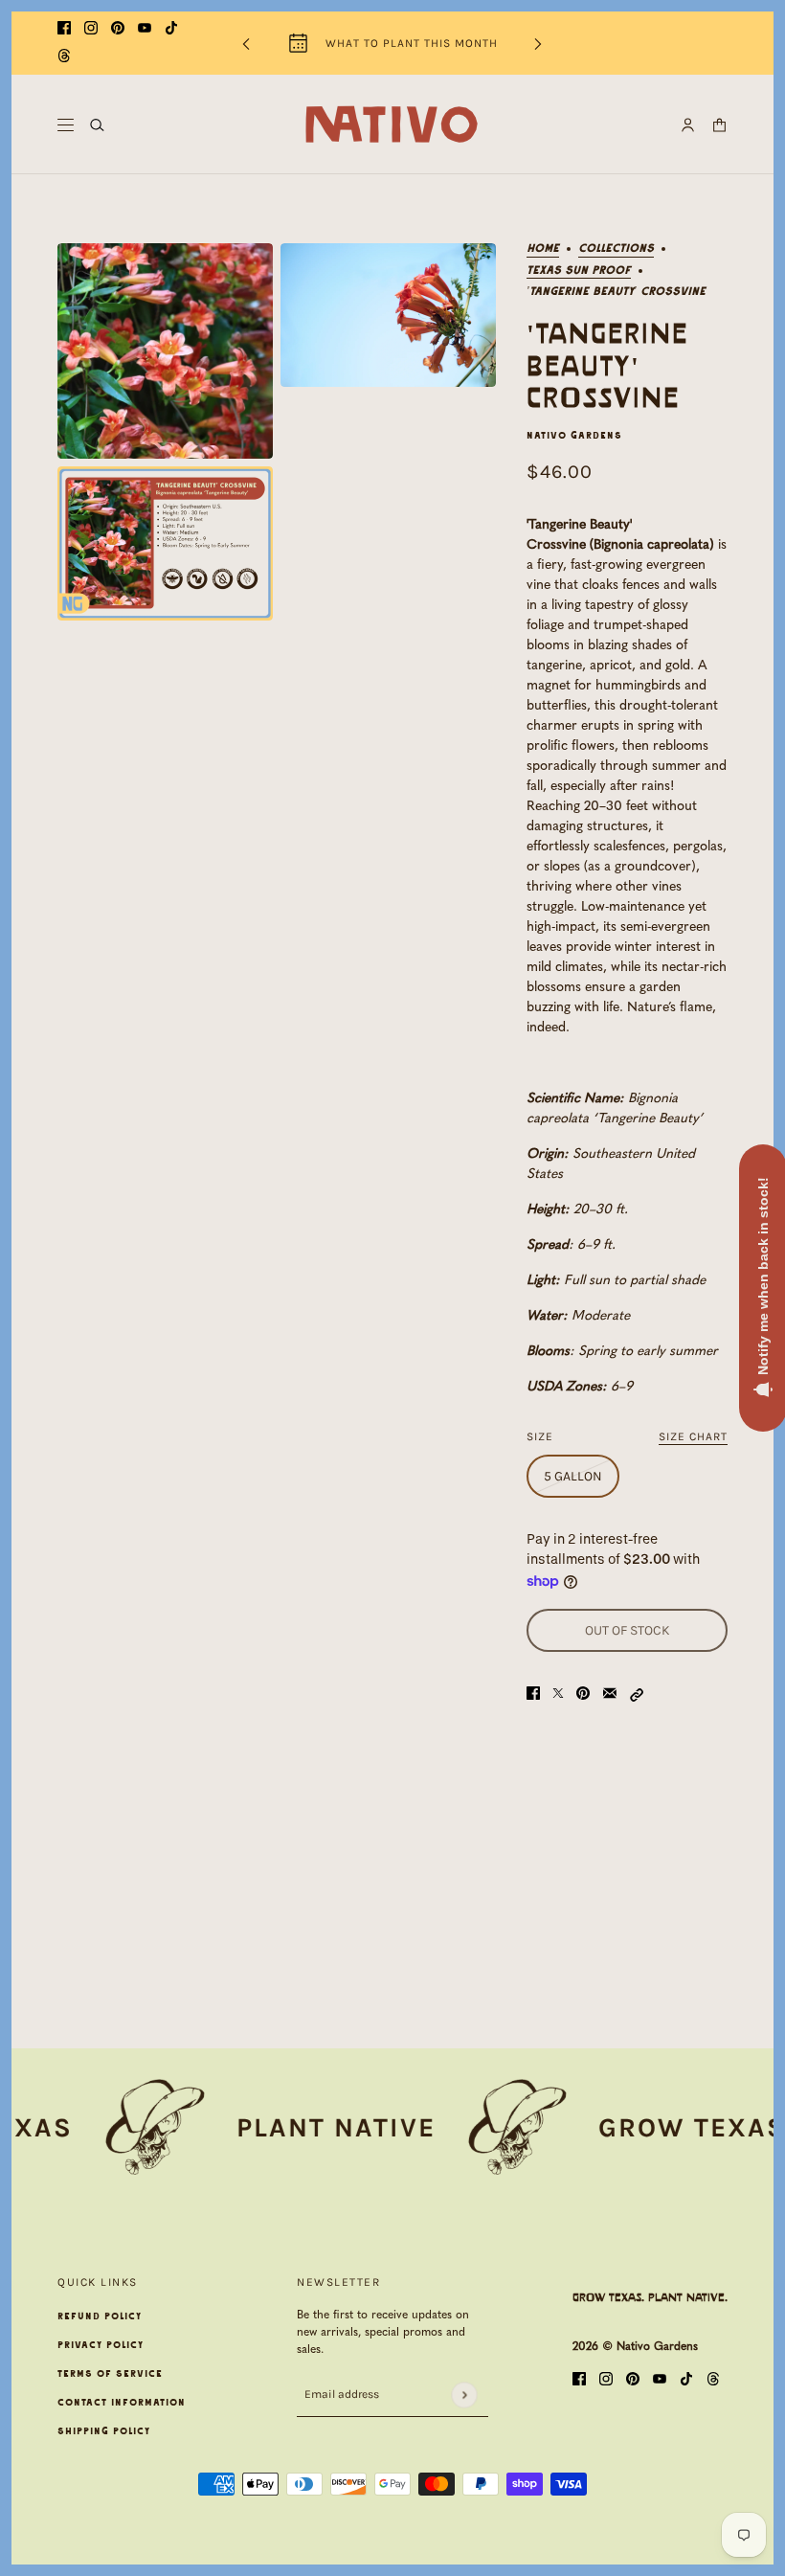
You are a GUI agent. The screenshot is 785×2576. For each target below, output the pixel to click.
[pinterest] (118, 29)
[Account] (688, 125)
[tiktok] (171, 29)
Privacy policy (101, 2345)
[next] (538, 44)
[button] (637, 1694)
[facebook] (64, 29)
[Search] (97, 125)
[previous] (246, 44)
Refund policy (100, 2316)
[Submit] (464, 2395)
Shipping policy (104, 2431)
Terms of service (110, 2374)
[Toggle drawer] (66, 125)
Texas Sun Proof (579, 271)
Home (543, 249)
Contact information (122, 2403)
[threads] (64, 57)
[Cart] (719, 125)
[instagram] (91, 29)
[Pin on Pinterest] (583, 1694)
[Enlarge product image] (165, 351)
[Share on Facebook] (533, 1694)
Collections (616, 249)
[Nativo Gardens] (392, 124)
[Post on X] (558, 1694)
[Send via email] (610, 1694)
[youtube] (145, 29)
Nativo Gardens (574, 436)
